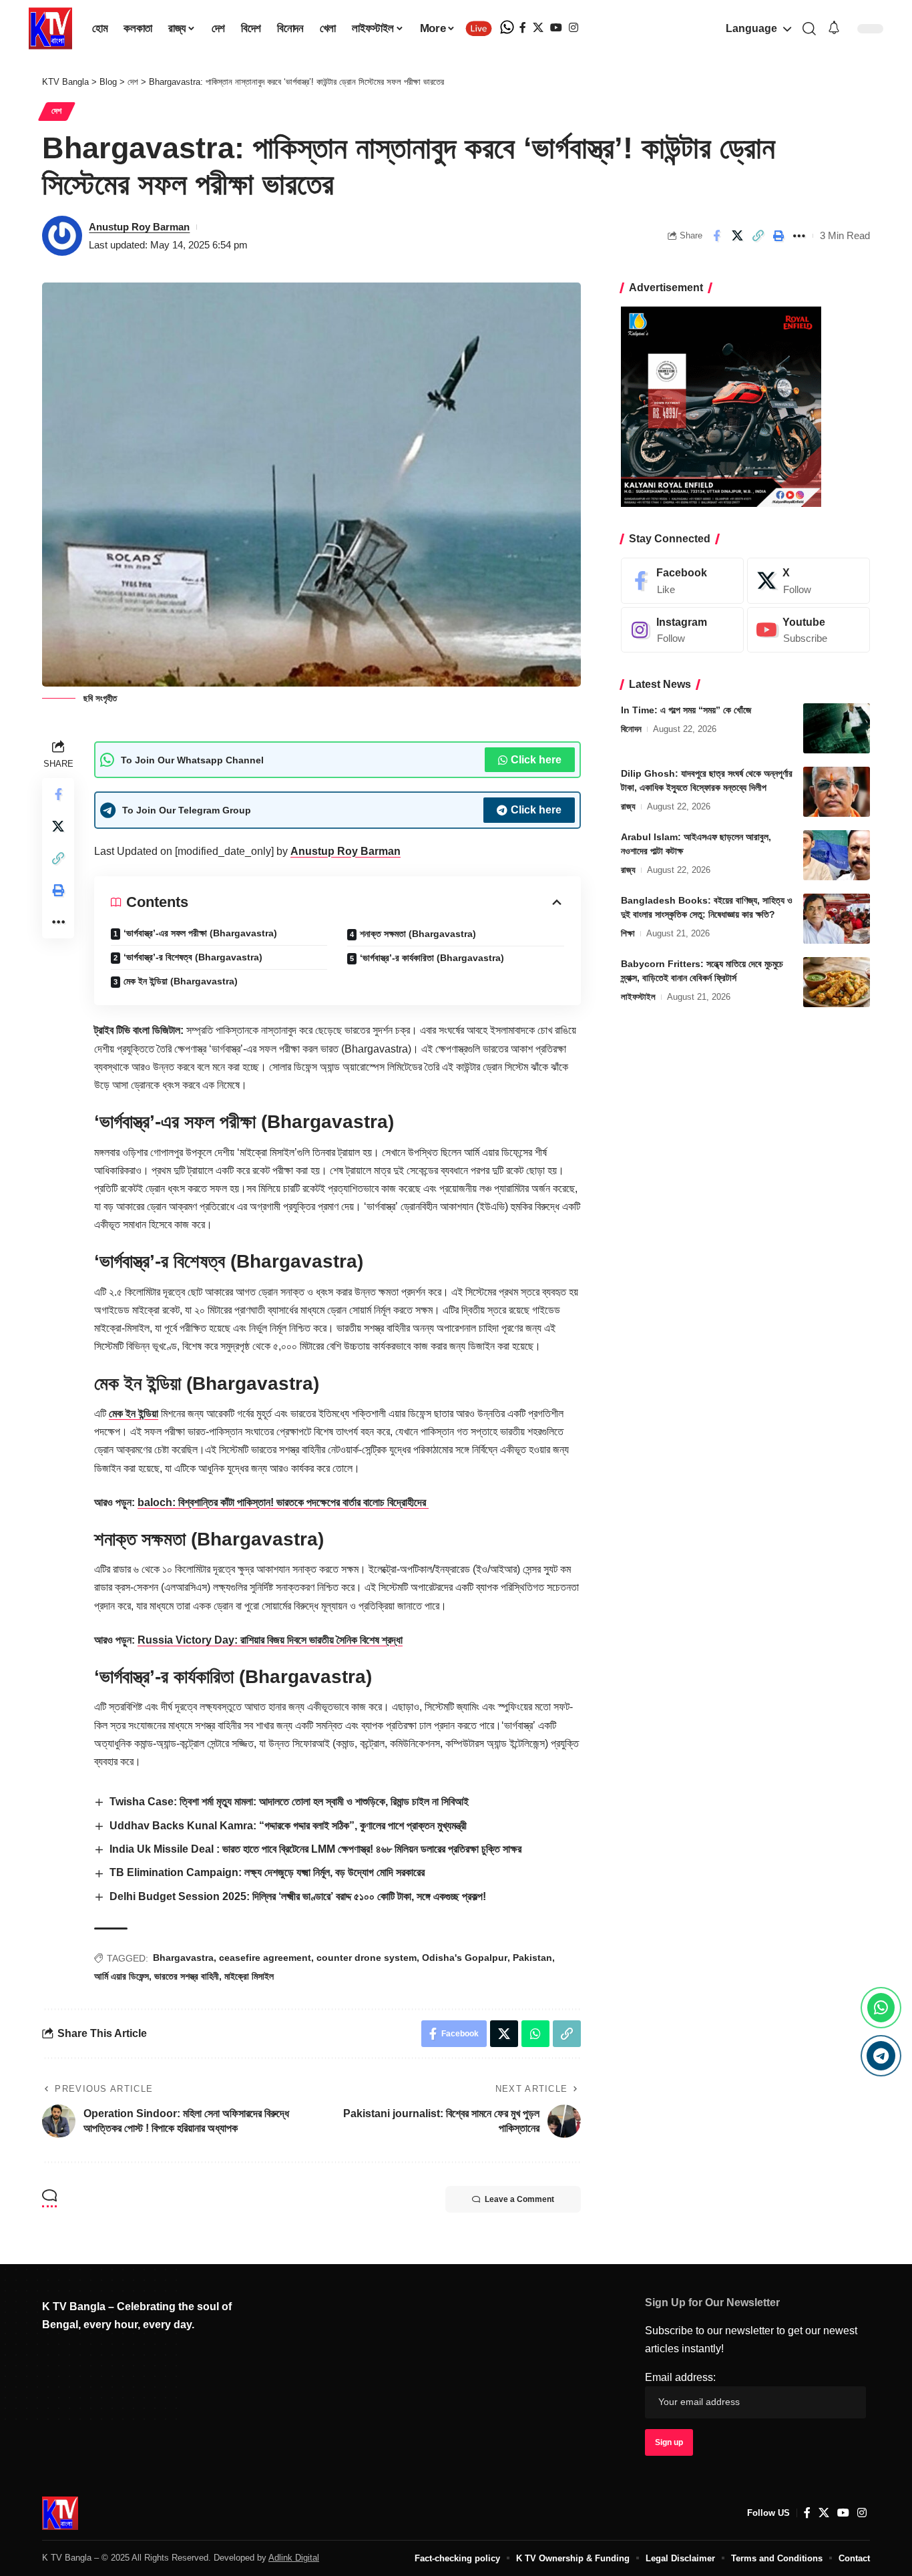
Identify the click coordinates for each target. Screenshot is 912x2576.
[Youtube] (809, 630)
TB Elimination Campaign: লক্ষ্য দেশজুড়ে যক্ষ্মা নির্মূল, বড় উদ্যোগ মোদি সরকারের (267, 1872)
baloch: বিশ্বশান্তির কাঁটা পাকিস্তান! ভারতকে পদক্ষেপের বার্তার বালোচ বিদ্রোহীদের (283, 1502)
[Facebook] (523, 28)
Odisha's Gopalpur (465, 1958)
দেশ (57, 111)
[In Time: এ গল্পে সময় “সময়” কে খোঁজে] (837, 728)
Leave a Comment (519, 2199)
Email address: (680, 2377)
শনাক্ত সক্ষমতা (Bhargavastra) (418, 934)
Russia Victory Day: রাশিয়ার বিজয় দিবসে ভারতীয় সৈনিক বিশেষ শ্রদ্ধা (270, 1640)
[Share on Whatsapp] (535, 2034)
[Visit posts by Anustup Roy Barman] (62, 236)
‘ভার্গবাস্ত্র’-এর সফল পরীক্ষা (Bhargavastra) (200, 933)
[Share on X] (737, 236)
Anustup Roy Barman (139, 227)
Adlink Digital (294, 2558)
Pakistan (532, 1958)
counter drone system (367, 1958)
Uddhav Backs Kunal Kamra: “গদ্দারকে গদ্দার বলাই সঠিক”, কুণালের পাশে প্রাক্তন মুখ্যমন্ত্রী (288, 1826)
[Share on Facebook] (716, 236)
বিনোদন (631, 729)
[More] (799, 236)
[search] (809, 29)
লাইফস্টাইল (638, 997)
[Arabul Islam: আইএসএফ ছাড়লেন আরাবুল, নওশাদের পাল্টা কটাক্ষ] (837, 855)
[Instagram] (574, 28)
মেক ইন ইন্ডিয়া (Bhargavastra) (181, 981)
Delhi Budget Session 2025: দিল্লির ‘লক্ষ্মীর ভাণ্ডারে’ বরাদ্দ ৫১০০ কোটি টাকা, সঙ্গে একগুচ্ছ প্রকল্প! (298, 1896)
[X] (538, 28)
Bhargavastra (183, 1958)
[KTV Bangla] (60, 2513)
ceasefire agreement (265, 1958)
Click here (536, 760)
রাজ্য (628, 806)
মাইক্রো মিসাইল (249, 1976)
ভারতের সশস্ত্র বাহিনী (187, 1976)
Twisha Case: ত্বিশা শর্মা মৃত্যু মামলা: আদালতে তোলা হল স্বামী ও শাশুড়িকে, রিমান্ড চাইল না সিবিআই (289, 1802)
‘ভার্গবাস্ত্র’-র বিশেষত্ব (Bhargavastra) (193, 957)
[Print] (778, 236)
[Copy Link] (758, 236)
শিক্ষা (628, 933)
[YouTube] (556, 28)
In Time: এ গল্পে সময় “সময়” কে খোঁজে (686, 710)
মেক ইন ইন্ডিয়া (134, 1414)
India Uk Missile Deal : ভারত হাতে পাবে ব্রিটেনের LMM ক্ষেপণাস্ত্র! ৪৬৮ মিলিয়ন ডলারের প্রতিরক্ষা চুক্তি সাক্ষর (315, 1849)
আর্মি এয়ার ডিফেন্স (122, 1976)
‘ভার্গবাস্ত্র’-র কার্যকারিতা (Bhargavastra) (432, 958)
